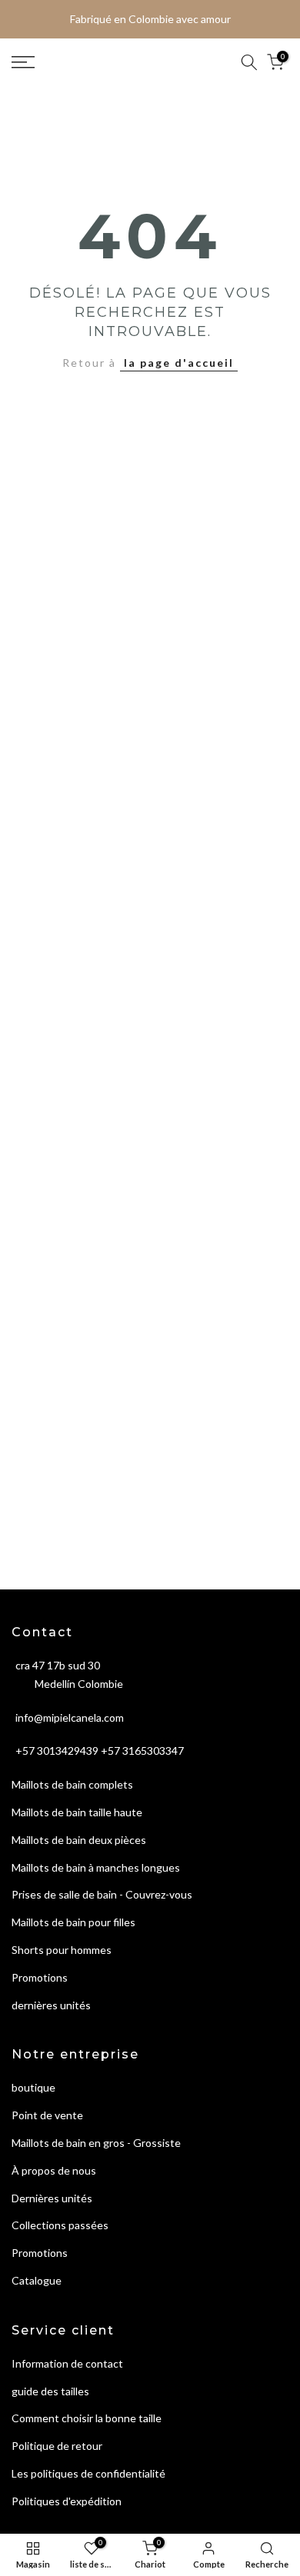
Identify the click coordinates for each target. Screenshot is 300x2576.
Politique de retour (57, 2446)
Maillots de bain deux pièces (79, 1840)
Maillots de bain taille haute (77, 1812)
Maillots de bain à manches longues (96, 1867)
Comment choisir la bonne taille (87, 2418)
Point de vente (47, 2115)
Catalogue (37, 2280)
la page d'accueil (179, 363)
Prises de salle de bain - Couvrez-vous (102, 1894)
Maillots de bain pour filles (73, 1922)
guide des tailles (50, 2391)
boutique (33, 2087)
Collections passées (60, 2225)
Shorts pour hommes (62, 1950)
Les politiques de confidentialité (88, 2473)
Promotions (40, 1977)
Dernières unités (52, 2198)
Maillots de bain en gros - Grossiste (96, 2143)
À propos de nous (54, 2170)
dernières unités (51, 2005)
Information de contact (67, 2363)
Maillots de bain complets (72, 1784)
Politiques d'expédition (67, 2501)
